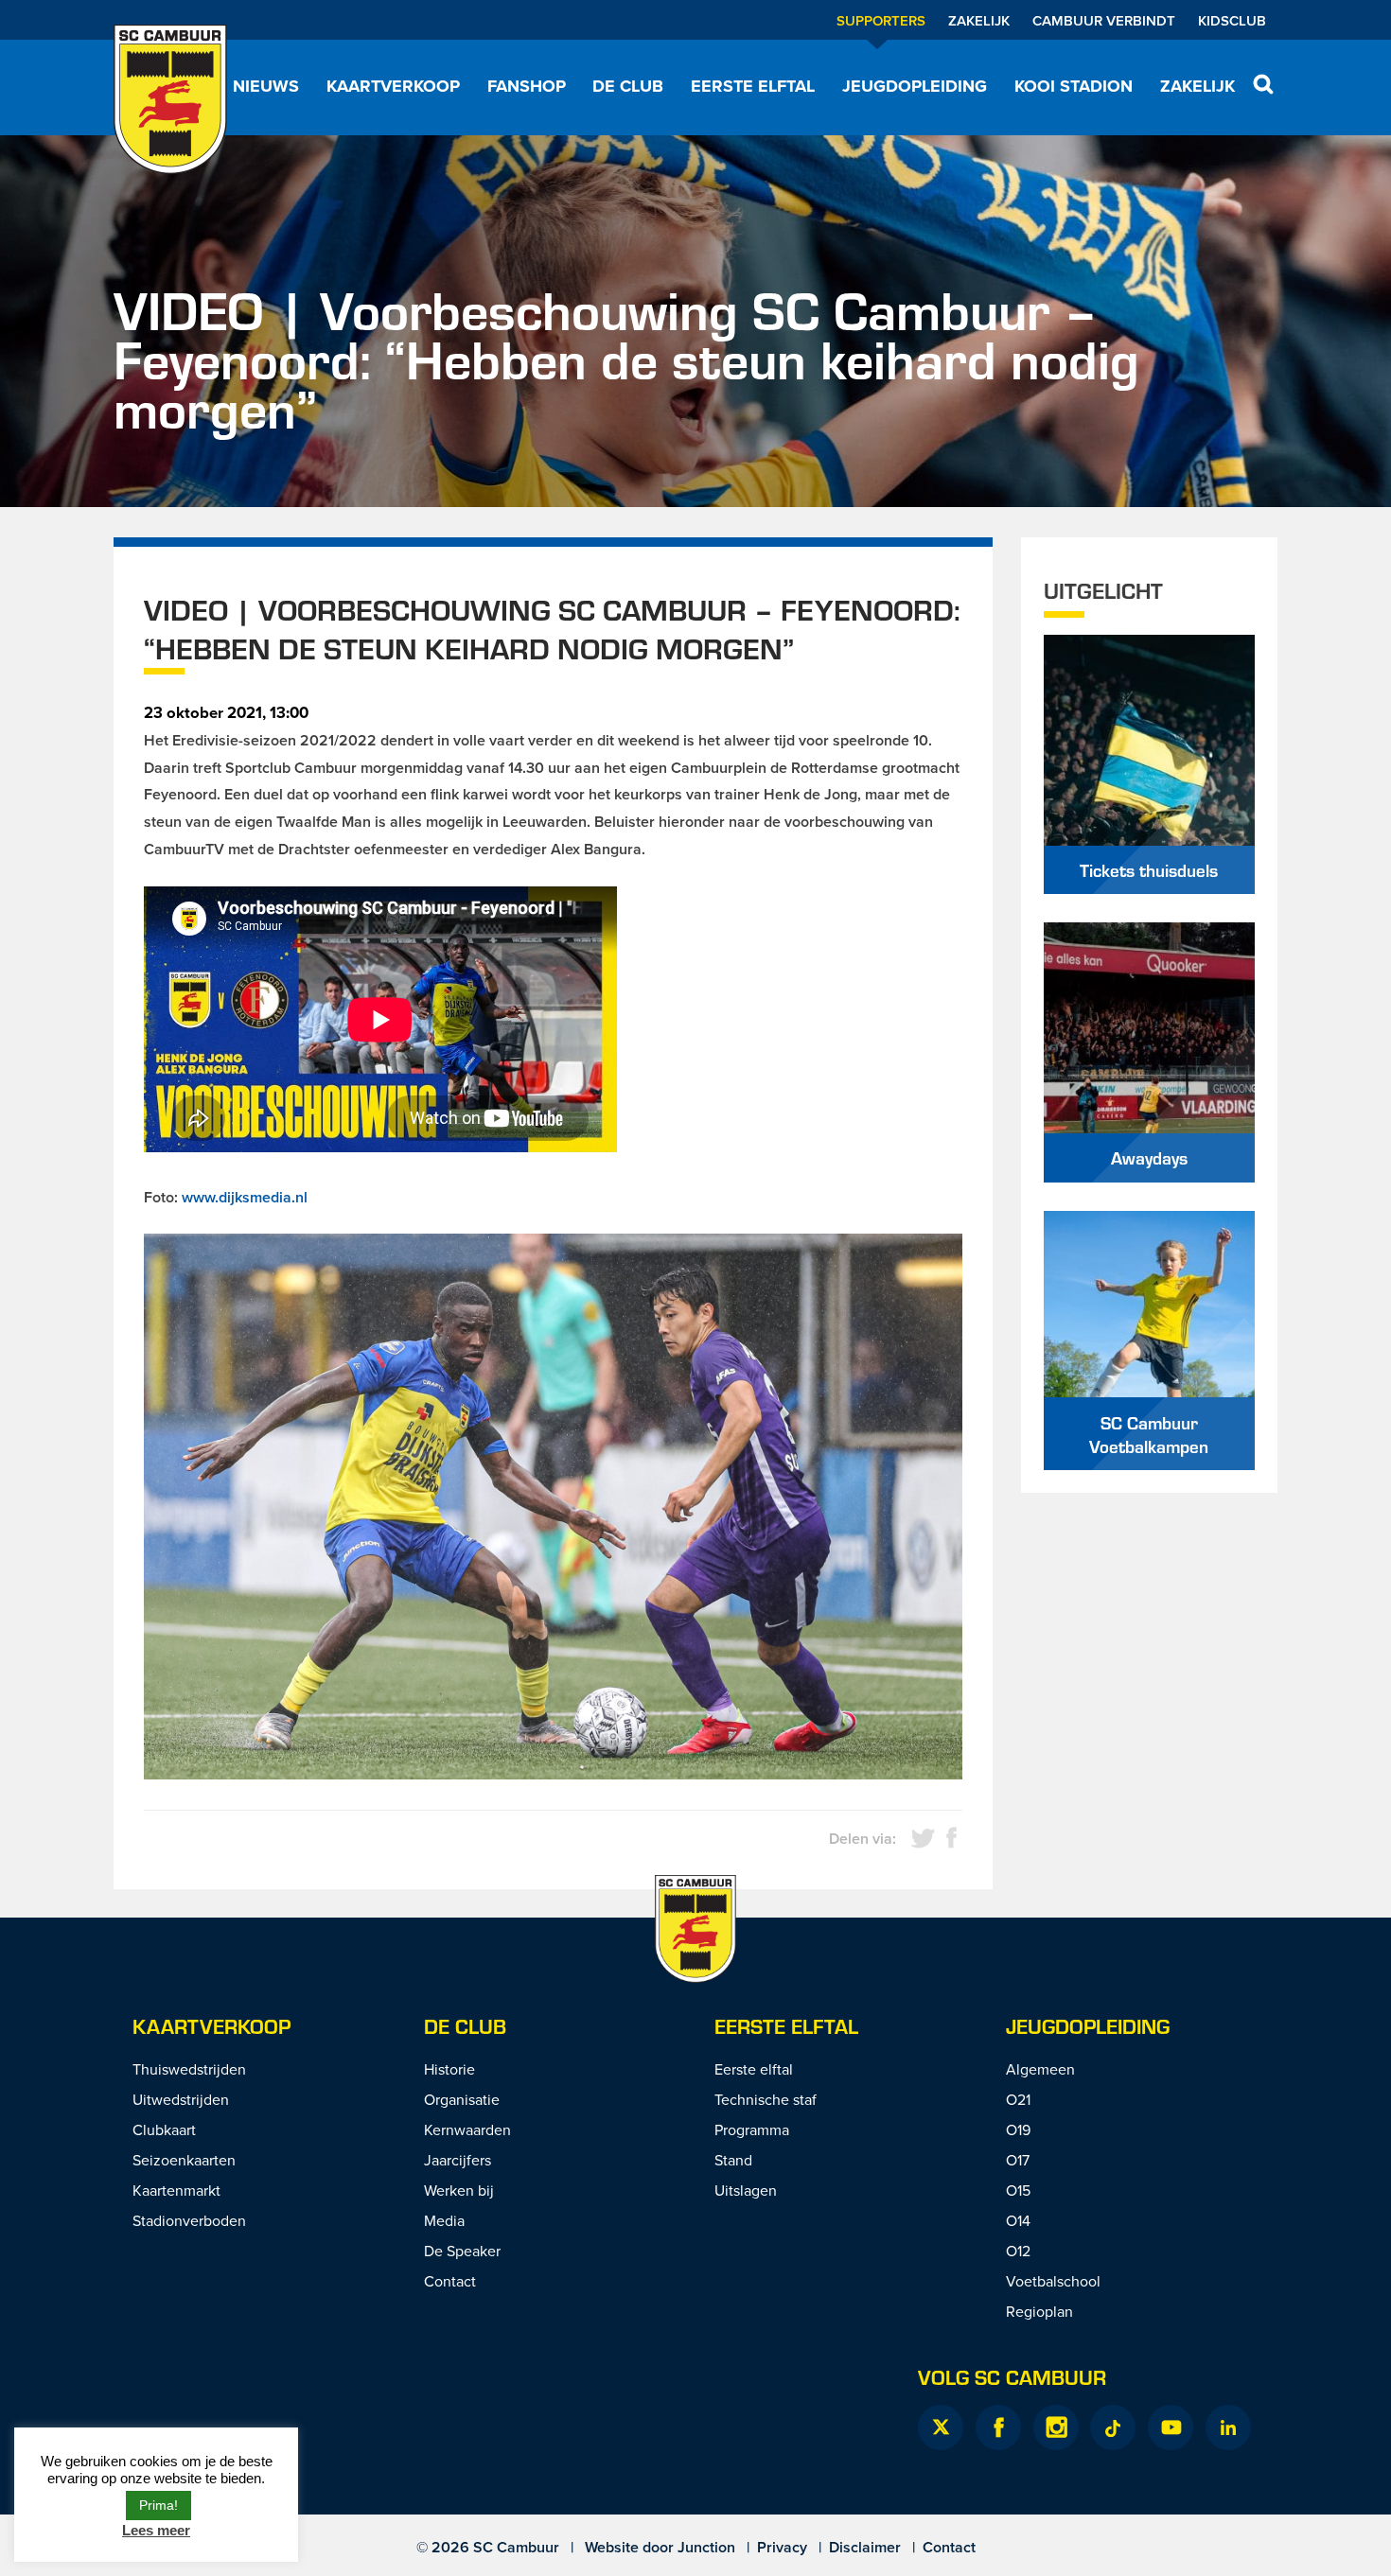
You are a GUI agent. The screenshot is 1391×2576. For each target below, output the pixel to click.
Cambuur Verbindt (1104, 20)
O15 (1018, 2190)
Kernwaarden (467, 2129)
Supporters (881, 20)
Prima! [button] (158, 2505)
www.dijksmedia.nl (245, 1197)
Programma (752, 2129)
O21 (1018, 2099)
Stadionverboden (189, 2220)
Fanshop (527, 86)
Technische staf (766, 2099)
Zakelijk (979, 20)
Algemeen (1040, 2069)
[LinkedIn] (1228, 2427)
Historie (449, 2069)
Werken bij (459, 2190)
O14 (1018, 2220)
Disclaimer (865, 2547)
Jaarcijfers (458, 2160)
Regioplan (1039, 2311)
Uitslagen (746, 2190)
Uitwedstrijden (181, 2099)
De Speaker (462, 2251)
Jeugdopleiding (915, 86)
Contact (450, 2281)
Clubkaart (164, 2129)
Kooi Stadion (1074, 86)
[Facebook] (998, 2427)
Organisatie (462, 2099)
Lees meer (156, 2530)
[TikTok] (1113, 2427)
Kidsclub (1232, 20)
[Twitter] (941, 2427)
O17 (1018, 2160)
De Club (628, 86)
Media (444, 2220)
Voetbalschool (1053, 2281)
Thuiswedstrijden (189, 2069)
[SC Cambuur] (170, 99)
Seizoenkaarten (184, 2160)
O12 (1018, 2251)
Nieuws (266, 86)
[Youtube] (1171, 2427)
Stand (733, 2160)
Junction (706, 2547)
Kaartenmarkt (176, 2190)
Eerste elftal (753, 86)
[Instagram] (1056, 2427)
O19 (1018, 2129)
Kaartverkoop (393, 86)
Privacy (782, 2547)
